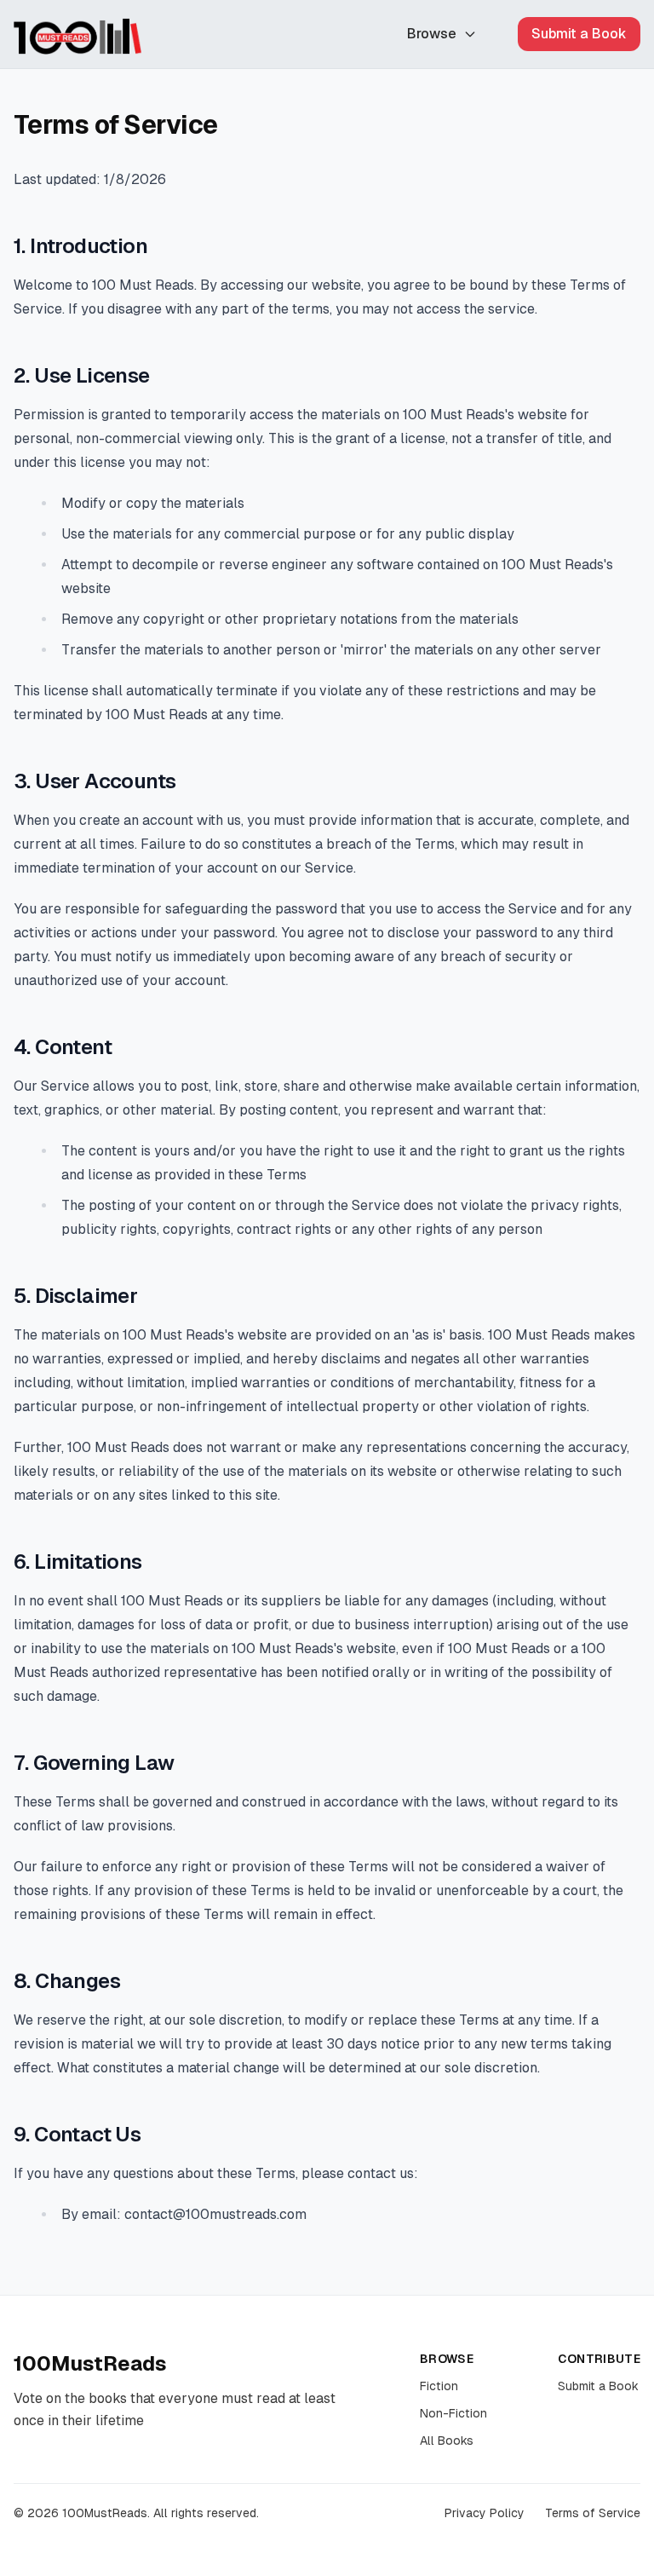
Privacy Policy (485, 2513)
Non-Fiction (453, 2413)
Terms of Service (593, 2513)
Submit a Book (579, 34)
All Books (447, 2441)
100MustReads (90, 2363)
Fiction (439, 2386)
